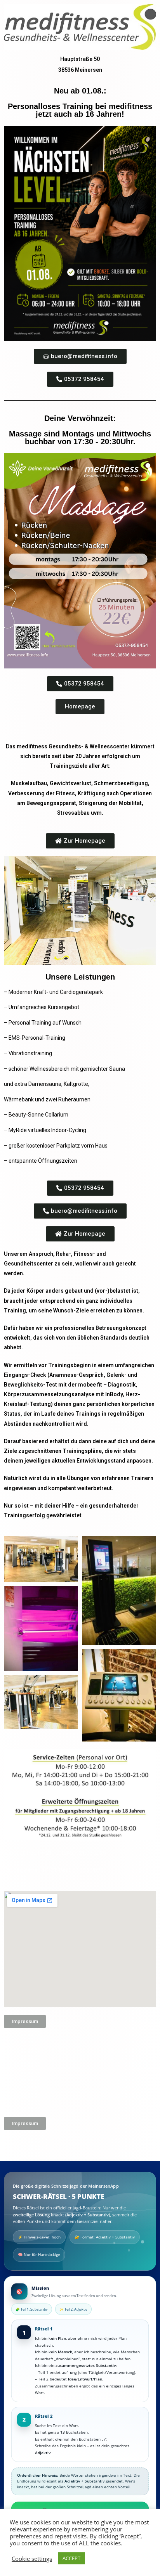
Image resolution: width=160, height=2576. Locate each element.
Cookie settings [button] (32, 2559)
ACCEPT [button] (71, 2558)
